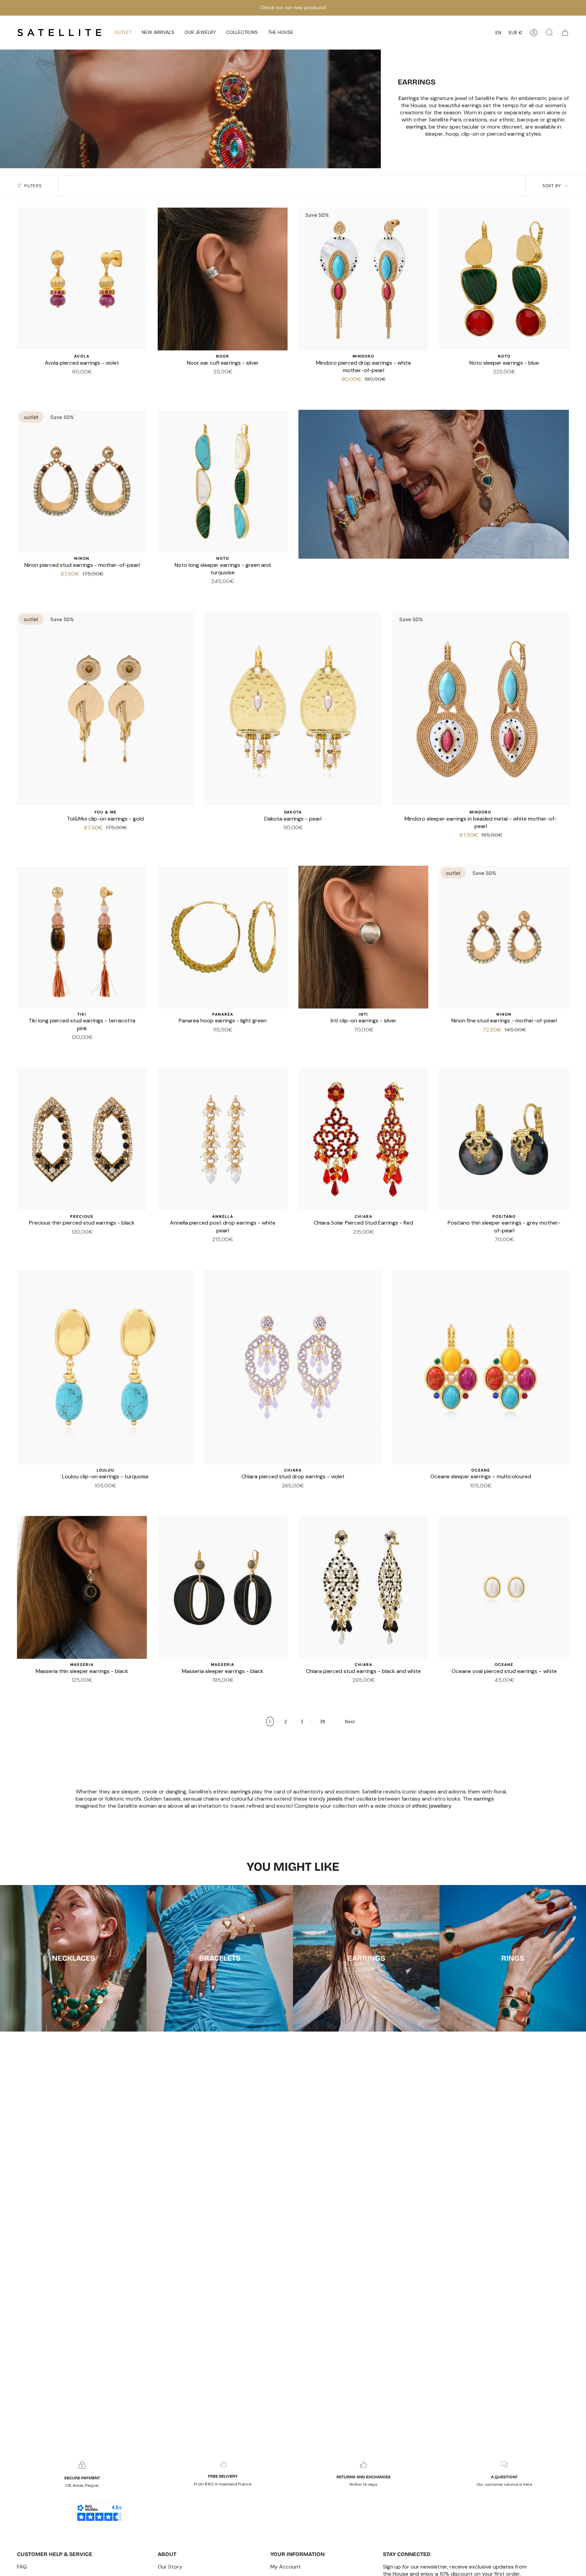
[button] (158, 33)
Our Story (170, 2567)
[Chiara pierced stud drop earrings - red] (359, 1690)
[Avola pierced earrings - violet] (82, 279)
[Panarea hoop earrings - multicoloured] (227, 1040)
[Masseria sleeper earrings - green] (227, 1690)
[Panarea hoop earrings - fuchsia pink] (251, 1040)
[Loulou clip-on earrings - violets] (85, 1496)
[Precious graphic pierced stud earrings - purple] (90, 1242)
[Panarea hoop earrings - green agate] (186, 1040)
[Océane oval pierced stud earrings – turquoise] (512, 1690)
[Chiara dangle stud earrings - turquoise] (368, 1242)
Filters (33, 186)
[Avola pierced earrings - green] (82, 382)
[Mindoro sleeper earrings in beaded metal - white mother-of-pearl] (481, 709)
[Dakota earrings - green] (301, 838)
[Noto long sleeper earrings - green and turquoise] (223, 481)
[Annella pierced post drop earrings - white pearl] (223, 1139)
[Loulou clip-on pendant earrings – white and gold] (101, 1496)
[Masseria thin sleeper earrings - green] (82, 1690)
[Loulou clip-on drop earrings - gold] (118, 1496)
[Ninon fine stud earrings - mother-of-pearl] (504, 937)
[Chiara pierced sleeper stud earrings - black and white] (384, 1242)
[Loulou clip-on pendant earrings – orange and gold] (110, 1496)
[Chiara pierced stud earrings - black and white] (363, 1587)
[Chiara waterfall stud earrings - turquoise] (368, 1690)
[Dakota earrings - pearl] (293, 709)
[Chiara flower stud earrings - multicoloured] (376, 1690)
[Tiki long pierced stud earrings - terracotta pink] (82, 937)
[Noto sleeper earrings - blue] (504, 279)
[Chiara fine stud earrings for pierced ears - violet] (400, 1242)
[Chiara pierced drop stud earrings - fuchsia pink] (351, 1690)
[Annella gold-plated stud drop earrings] (223, 1249)
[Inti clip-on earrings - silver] (363, 937)
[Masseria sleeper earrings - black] (223, 1587)
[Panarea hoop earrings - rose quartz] (259, 1040)
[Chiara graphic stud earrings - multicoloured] (297, 1496)
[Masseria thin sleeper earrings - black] (82, 1587)
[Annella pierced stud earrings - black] (215, 1249)
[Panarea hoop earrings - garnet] (211, 1040)
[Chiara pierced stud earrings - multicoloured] (376, 1242)
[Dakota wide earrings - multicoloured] (285, 838)
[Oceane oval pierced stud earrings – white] (504, 1587)
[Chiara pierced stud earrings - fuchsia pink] (351, 1242)
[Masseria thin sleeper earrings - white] (74, 1690)
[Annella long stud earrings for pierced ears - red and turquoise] (239, 1249)
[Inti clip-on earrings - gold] (368, 1040)
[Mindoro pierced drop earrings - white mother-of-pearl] (363, 279)
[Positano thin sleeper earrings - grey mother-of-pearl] (504, 1139)
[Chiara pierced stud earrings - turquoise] (392, 1242)
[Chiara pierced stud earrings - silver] (327, 1242)
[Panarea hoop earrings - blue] (219, 1040)
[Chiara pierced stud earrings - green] (343, 1242)
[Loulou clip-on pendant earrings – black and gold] (93, 1496)
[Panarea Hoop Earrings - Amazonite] (194, 1040)
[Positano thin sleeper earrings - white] (496, 1249)
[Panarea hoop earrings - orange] (202, 1040)
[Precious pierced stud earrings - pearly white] (82, 1242)
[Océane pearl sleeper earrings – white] (476, 1496)
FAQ (22, 2567)
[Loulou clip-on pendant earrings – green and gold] (134, 1496)
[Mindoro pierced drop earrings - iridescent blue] (368, 389)
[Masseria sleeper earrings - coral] (219, 1690)
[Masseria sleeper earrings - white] (211, 1690)
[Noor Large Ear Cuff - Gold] (227, 382)
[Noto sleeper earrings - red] (496, 382)
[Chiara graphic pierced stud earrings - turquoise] (392, 1690)
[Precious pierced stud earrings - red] (66, 1242)
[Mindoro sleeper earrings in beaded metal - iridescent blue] (485, 845)
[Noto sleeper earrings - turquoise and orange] (504, 382)
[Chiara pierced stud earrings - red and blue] (335, 1690)
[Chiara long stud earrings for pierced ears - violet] (400, 1690)
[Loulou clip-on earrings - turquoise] (105, 1367)
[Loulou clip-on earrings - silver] (77, 1496)
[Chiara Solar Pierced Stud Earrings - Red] (363, 1139)
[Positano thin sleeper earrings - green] (512, 1249)
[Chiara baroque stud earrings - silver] (327, 1690)
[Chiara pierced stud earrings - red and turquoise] (281, 1496)
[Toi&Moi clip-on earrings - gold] (105, 709)
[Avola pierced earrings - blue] (74, 382)
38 (323, 1722)
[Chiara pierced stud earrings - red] (335, 1242)
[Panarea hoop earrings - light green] (223, 937)
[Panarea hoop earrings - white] (243, 1040)
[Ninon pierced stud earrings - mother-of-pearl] (82, 481)
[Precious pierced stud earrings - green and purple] (98, 1242)
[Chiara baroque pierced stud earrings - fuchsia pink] (289, 1496)
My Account (286, 2567)
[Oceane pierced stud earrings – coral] (504, 1690)
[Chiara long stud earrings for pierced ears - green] (343, 1690)
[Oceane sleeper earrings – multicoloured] (481, 1367)
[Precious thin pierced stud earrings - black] (82, 1139)
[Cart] (565, 33)
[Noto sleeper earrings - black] (219, 592)
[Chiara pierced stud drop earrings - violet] (293, 1367)
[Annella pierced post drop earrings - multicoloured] (207, 1249)
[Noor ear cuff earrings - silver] (223, 279)
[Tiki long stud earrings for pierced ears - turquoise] (86, 1047)
